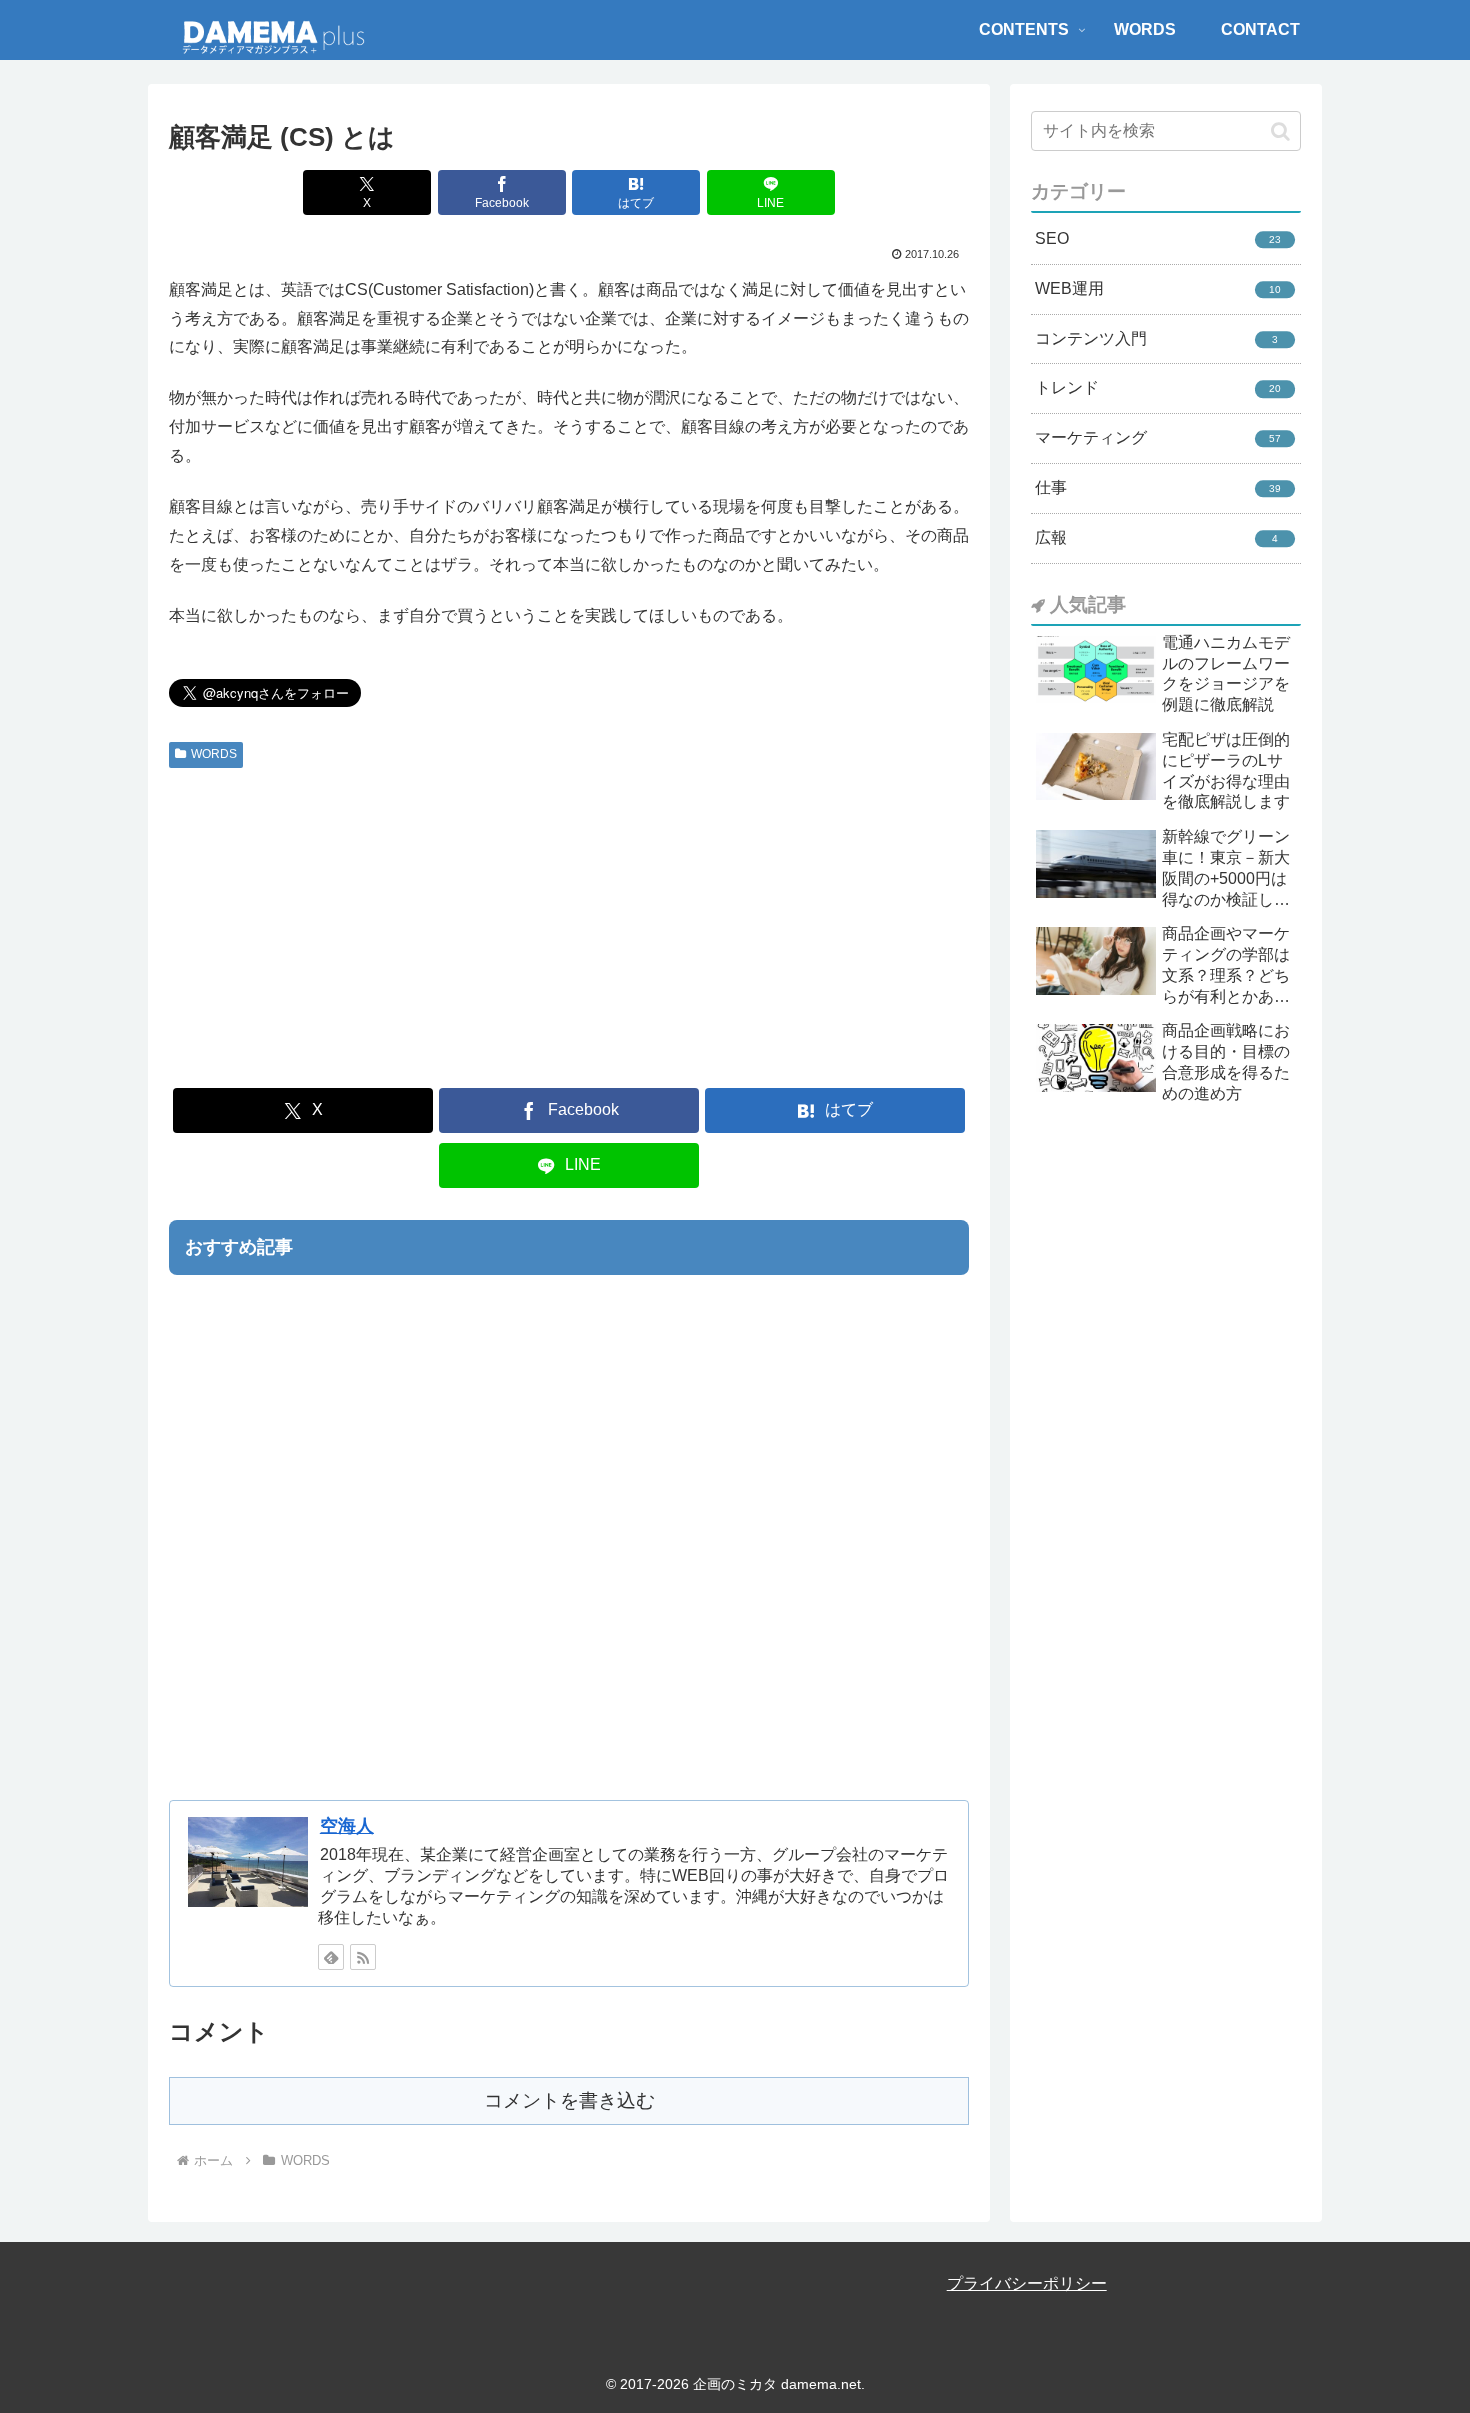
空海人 (347, 1826)
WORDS (214, 754)
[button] (1280, 131)
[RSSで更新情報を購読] (363, 1957)
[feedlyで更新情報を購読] (331, 1957)
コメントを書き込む (569, 2100)
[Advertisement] (569, 926)
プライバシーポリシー (1027, 2283)
